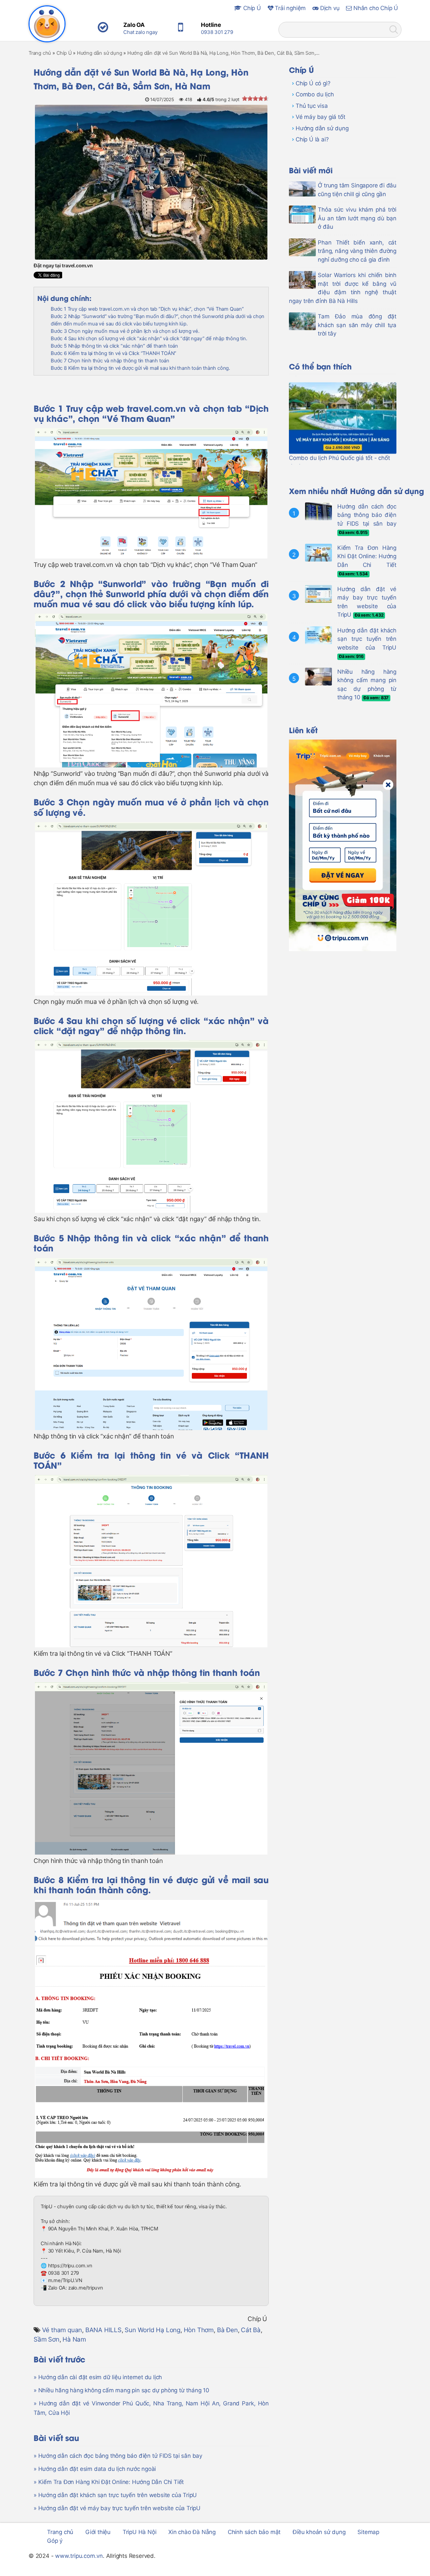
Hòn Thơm (199, 2330)
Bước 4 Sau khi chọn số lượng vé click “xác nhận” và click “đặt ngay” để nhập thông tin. (149, 339)
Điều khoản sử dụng (319, 2532)
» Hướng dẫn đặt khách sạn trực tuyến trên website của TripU (115, 2495)
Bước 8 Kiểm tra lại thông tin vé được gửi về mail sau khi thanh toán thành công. (140, 368)
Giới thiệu (98, 2532)
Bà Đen (227, 2330)
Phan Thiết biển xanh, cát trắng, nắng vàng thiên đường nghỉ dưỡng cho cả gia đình (357, 251)
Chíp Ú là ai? (312, 139)
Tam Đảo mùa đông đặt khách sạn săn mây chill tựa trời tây (357, 325)
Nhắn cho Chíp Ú (375, 8)
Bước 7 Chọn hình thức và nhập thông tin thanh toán (110, 361)
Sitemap (368, 2532)
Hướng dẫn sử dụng (322, 128)
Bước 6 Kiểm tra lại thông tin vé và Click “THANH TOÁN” (114, 353)
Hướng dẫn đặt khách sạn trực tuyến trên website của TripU (367, 639)
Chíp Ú (251, 8)
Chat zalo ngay (140, 32)
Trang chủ (60, 2532)
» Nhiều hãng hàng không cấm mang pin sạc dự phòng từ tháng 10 (121, 2390)
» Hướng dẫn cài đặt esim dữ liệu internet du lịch (98, 2377)
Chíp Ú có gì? (313, 83)
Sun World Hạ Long (153, 2330)
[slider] (255, 98)
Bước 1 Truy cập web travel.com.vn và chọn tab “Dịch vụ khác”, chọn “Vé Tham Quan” (147, 309)
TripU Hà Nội (140, 2532)
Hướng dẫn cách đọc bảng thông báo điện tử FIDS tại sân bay (367, 515)
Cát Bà (251, 2330)
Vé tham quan (62, 2330)
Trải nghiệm (290, 8)
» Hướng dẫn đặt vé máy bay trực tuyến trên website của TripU (117, 2508)
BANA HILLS (103, 2330)
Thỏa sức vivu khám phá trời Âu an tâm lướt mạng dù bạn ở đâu (357, 218)
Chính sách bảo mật (254, 2532)
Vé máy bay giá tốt (320, 117)
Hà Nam (74, 2339)
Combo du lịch (315, 94)
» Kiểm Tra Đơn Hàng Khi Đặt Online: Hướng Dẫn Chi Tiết (109, 2482)
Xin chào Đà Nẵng (192, 2532)
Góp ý (55, 2541)
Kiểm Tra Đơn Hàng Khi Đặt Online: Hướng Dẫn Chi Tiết (367, 556)
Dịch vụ (329, 8)
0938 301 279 (217, 32)
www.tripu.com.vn (79, 2556)
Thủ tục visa (312, 106)
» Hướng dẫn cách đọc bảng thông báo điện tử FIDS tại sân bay (118, 2456)
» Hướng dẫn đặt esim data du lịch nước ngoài (95, 2469)
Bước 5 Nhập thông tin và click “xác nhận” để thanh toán (114, 346)
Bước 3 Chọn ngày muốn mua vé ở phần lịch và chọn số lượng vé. (125, 331)
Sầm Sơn (47, 2339)
